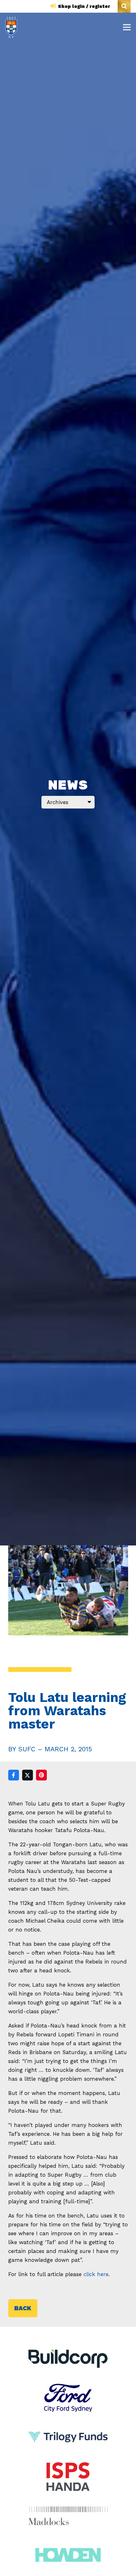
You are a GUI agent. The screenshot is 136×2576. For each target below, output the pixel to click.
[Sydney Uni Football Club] (11, 27)
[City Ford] (68, 2388)
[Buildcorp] (68, 2359)
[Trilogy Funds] (68, 2427)
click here (96, 2274)
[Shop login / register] (54, 6)
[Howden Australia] (68, 2545)
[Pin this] (41, 1775)
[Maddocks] (68, 2516)
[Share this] (14, 1775)
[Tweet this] (28, 1775)
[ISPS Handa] (68, 2467)
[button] (124, 6)
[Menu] (127, 27)
